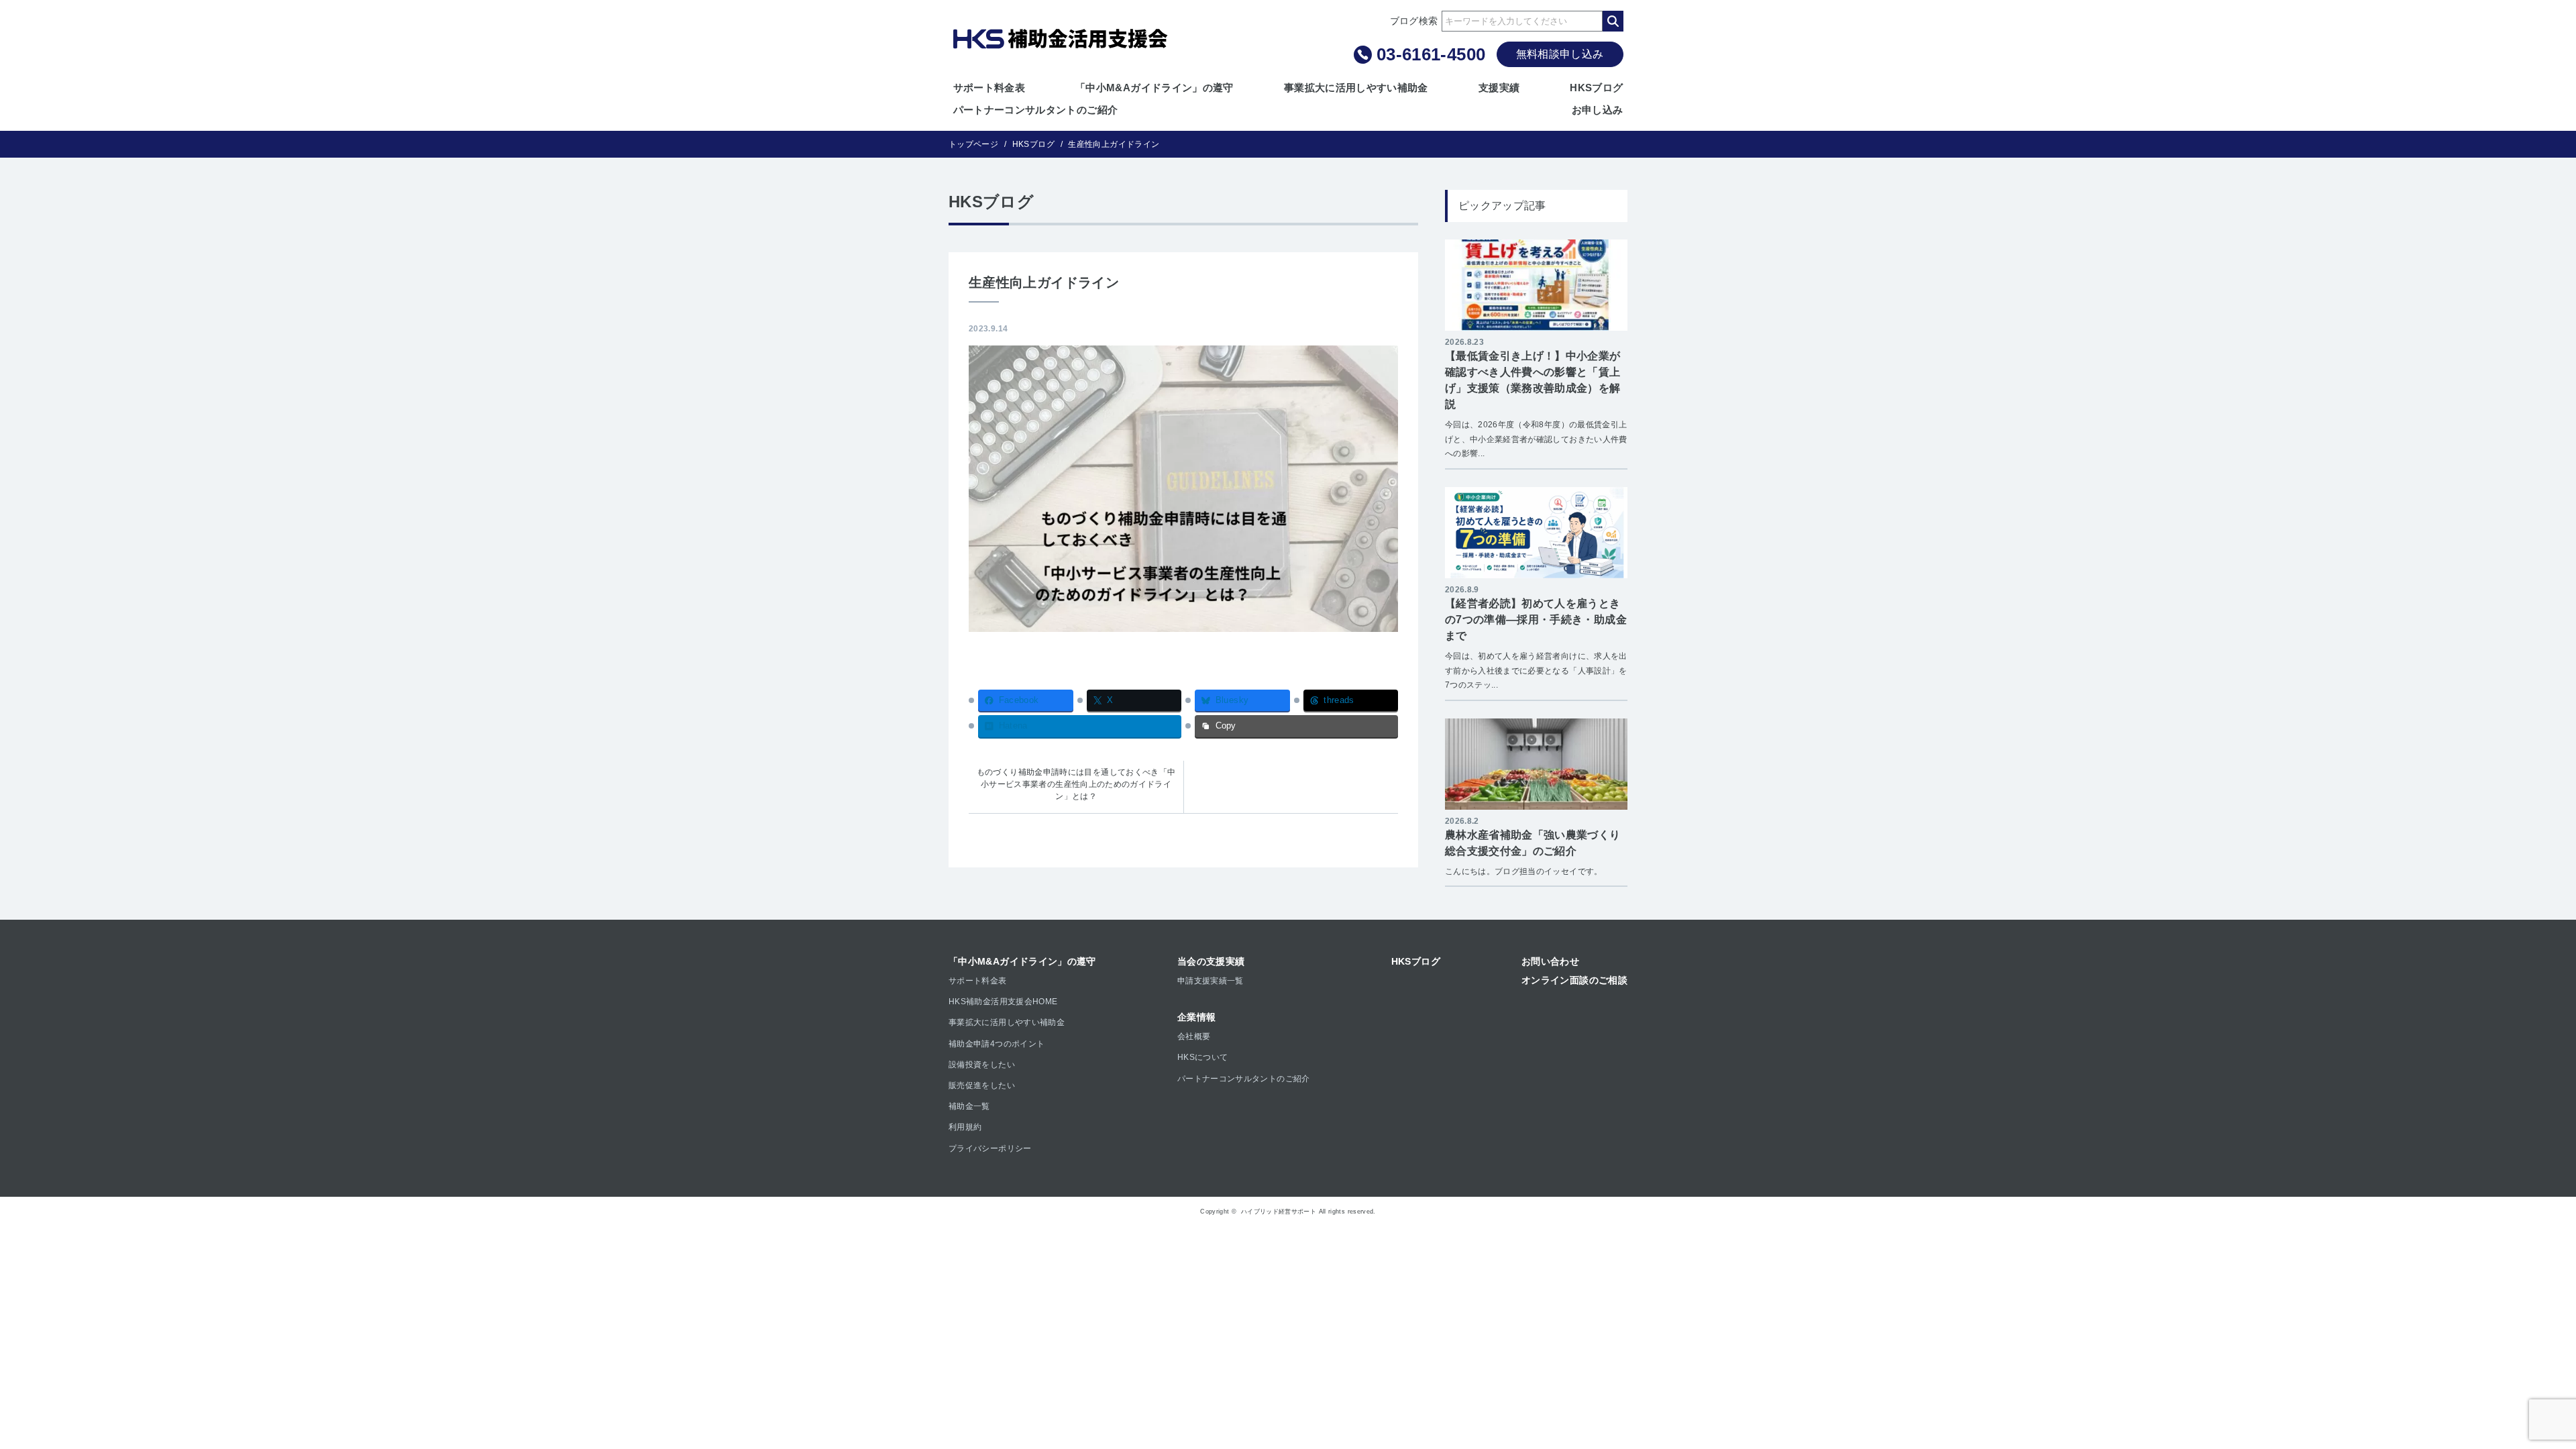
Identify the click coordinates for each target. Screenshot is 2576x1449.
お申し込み (1598, 110)
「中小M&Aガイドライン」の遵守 (1155, 88)
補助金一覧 (969, 1106)
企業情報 (1196, 1017)
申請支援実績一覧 (1211, 981)
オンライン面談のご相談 (1574, 980)
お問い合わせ (1550, 961)
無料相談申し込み (1560, 54)
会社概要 (1194, 1036)
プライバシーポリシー (990, 1148)
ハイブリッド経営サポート (1279, 1212)
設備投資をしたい (982, 1065)
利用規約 (965, 1127)
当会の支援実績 (1211, 961)
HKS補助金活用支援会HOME (1003, 1002)
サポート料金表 (989, 88)
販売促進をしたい (982, 1085)
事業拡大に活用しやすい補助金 (1356, 88)
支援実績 (1499, 88)
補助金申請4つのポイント (997, 1044)
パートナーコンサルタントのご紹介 (1036, 110)
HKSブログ (1596, 88)
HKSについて (1203, 1057)
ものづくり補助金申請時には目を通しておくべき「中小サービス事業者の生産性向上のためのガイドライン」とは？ (1076, 784)
